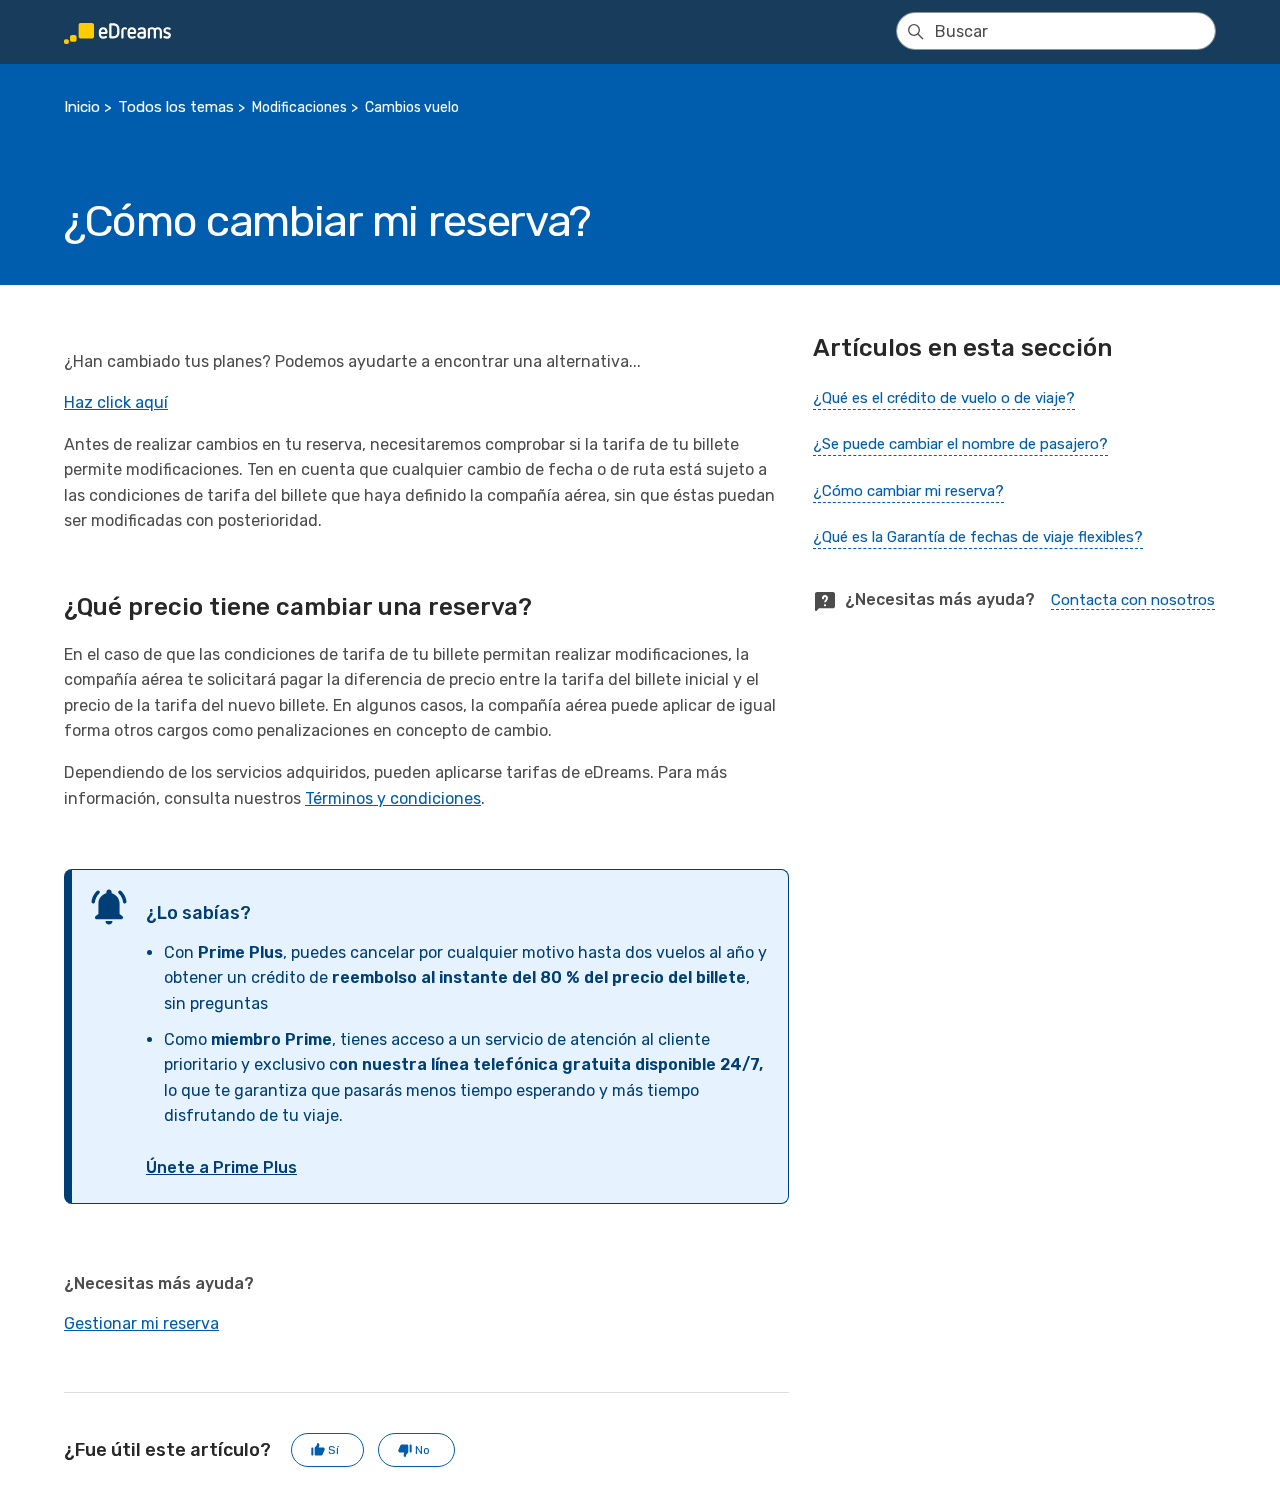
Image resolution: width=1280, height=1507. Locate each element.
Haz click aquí (116, 402)
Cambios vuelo (412, 107)
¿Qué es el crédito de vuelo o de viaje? (944, 398)
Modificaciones (299, 107)
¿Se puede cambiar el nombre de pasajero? (960, 444)
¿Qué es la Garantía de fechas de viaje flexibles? (978, 537)
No (422, 1450)
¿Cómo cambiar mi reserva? (908, 491)
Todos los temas (176, 107)
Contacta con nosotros (1133, 600)
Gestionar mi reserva (141, 1323)
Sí (333, 1450)
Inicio (82, 107)
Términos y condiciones (393, 798)
